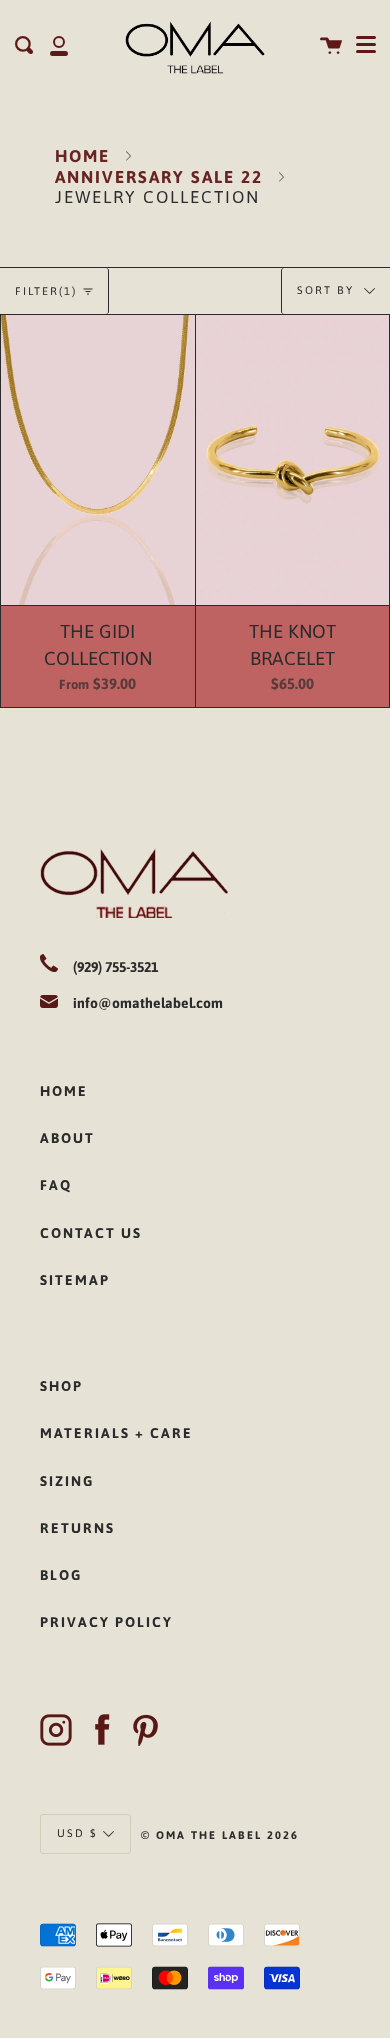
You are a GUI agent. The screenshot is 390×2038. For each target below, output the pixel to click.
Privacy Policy (106, 1622)
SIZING (67, 1481)
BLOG (61, 1575)
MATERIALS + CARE (116, 1433)
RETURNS (77, 1528)
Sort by (328, 290)
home (64, 1091)
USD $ (77, 1832)
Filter (46, 291)
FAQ (56, 1185)
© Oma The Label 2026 (220, 1835)
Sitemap (75, 1280)
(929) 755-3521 (115, 967)
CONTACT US (91, 1233)
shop (61, 1386)
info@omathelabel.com (148, 1003)
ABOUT (67, 1138)
